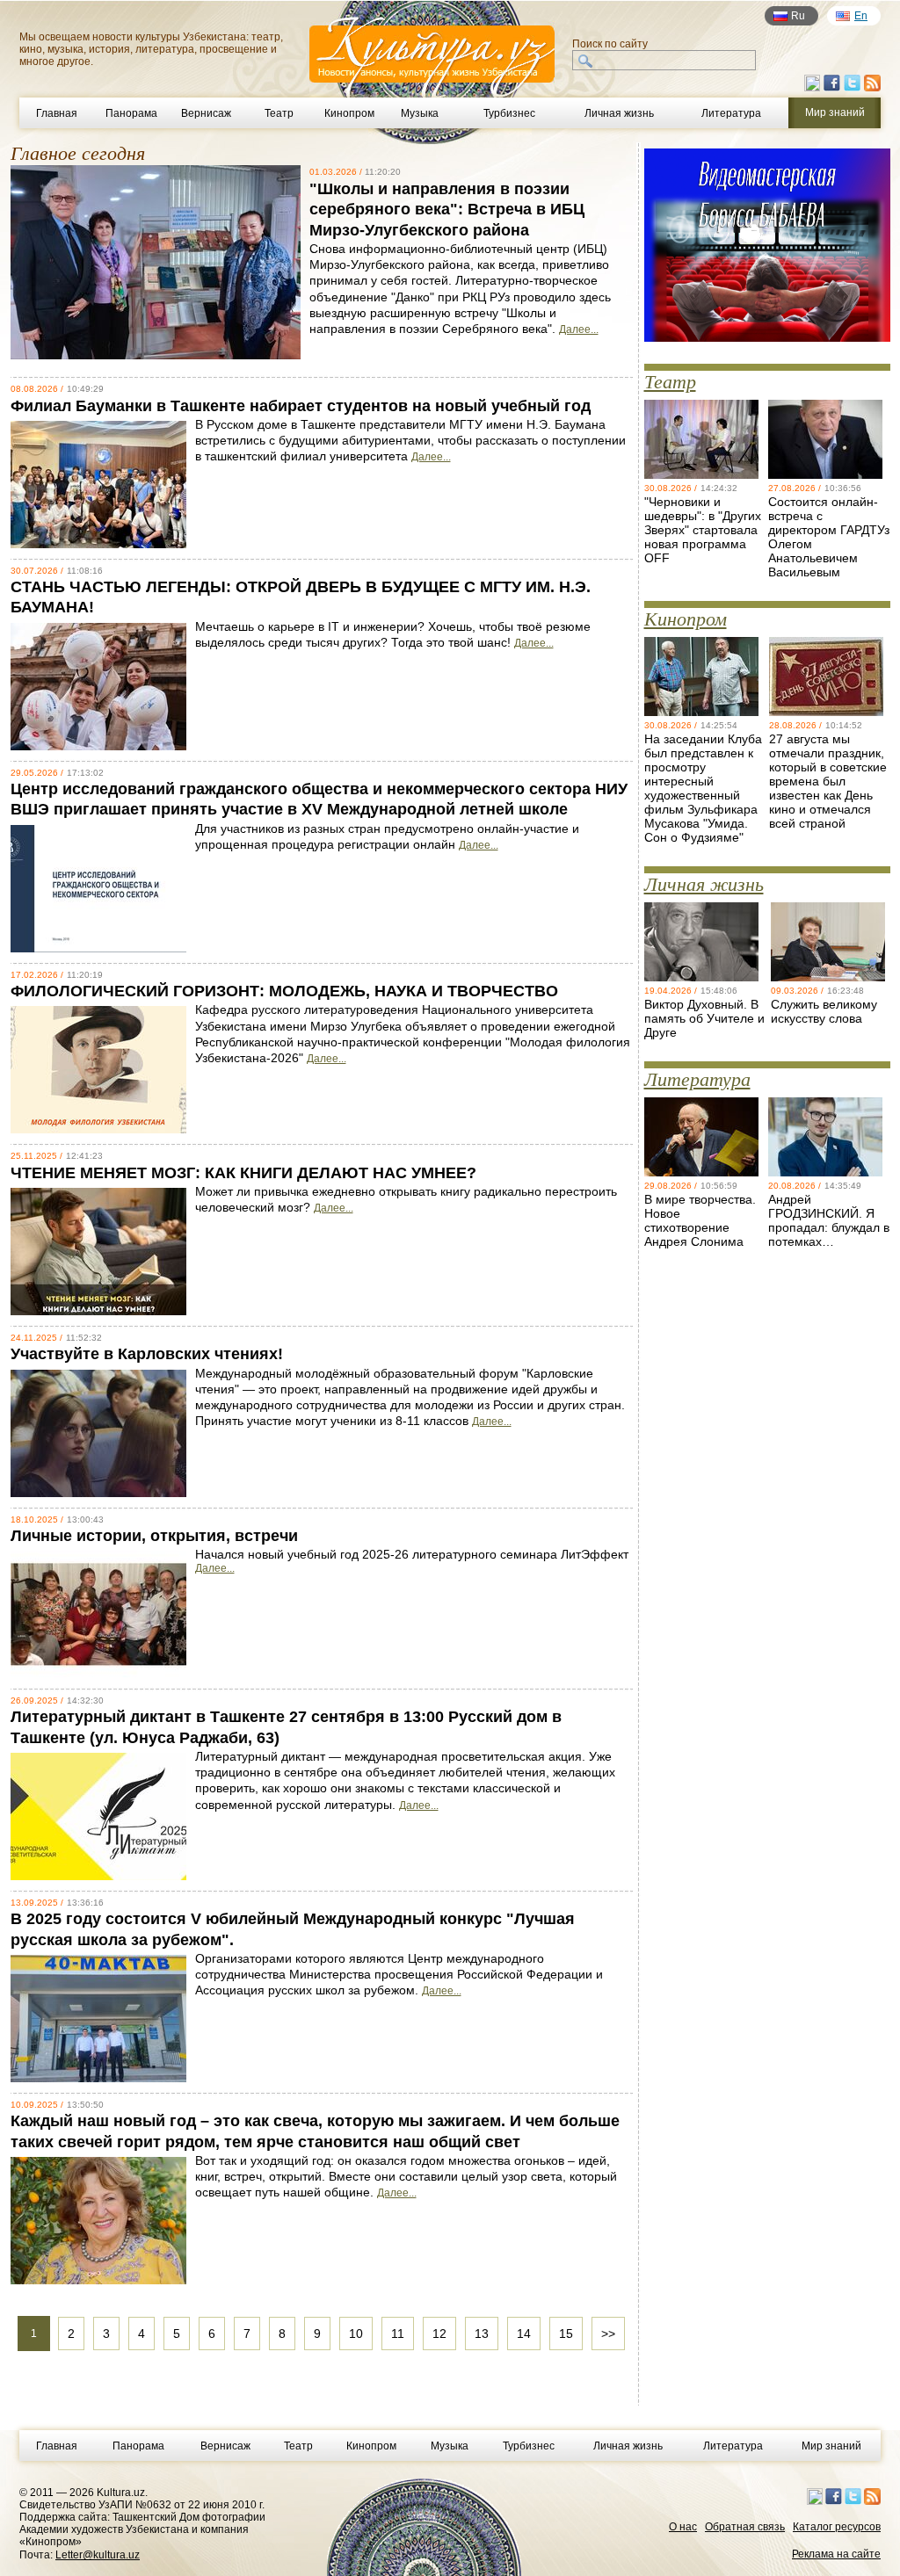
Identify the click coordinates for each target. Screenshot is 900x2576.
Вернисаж (206, 113)
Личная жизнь (619, 113)
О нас (683, 2527)
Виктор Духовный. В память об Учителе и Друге (704, 1018)
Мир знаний (831, 2446)
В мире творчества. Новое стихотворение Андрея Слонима (700, 1220)
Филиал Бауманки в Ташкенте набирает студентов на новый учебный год (301, 406)
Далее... (579, 329)
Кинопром (349, 113)
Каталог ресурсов (837, 2527)
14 (524, 2334)
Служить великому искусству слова (824, 1011)
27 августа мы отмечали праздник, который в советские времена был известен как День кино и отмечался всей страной (828, 781)
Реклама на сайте (836, 2554)
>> (608, 2334)
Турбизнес (509, 113)
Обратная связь (745, 2527)
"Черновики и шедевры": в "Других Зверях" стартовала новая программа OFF (703, 530)
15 (566, 2334)
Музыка (420, 113)
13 (482, 2334)
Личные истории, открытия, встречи (154, 1536)
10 (356, 2334)
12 (439, 2334)
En (861, 16)
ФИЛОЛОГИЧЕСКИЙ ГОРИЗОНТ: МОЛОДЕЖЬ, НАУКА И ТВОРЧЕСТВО (284, 991)
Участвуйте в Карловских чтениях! (147, 1354)
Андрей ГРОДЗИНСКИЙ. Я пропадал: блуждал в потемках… (829, 1220)
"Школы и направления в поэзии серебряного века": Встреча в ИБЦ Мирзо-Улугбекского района (447, 210)
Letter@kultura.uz (98, 2555)
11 (398, 2334)
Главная (57, 113)
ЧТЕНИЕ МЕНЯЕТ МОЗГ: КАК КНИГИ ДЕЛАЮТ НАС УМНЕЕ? (243, 1173)
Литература (731, 113)
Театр (279, 113)
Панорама (131, 113)
